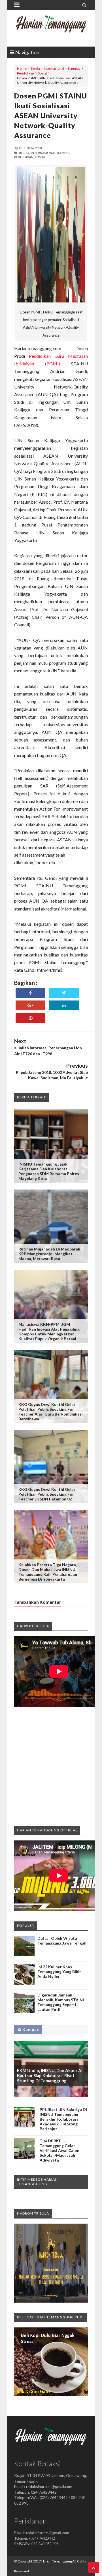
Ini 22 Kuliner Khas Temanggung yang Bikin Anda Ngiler (59, 1972)
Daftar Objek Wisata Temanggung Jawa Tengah (62, 1941)
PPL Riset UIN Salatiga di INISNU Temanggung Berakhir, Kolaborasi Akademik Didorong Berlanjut (63, 2119)
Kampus (74, 68)
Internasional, (44, 153)
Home (22, 68)
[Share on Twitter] (64, 993)
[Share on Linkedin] (64, 1005)
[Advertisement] (51, 1766)
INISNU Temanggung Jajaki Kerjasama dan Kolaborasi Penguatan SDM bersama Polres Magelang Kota (49, 1171)
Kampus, (64, 153)
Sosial (42, 73)
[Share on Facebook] (30, 993)
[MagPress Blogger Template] (51, 28)
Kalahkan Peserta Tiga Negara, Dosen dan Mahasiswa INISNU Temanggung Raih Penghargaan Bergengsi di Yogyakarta (48, 1572)
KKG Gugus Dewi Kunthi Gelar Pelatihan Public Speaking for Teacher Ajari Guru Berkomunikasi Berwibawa (51, 1412)
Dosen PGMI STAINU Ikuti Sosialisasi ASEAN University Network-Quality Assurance (51, 115)
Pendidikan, (24, 157)
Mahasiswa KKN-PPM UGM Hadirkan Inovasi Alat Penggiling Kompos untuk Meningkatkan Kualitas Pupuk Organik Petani (49, 1331)
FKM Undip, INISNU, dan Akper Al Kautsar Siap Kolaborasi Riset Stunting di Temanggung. (50, 2075)
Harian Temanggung (57, 2561)
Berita (35, 68)
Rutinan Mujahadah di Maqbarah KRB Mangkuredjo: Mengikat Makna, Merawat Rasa (49, 1254)
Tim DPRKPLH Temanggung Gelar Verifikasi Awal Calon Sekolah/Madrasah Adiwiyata (59, 2150)
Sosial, (40, 157)
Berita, (25, 153)
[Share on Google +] (30, 1005)
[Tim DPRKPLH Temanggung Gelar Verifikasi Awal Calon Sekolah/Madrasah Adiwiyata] (24, 2157)
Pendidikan (25, 73)
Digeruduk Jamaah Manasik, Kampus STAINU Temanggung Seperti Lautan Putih (61, 2002)
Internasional (54, 68)
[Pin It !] (30, 1018)
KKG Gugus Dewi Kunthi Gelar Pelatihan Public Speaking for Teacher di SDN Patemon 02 (47, 1494)
